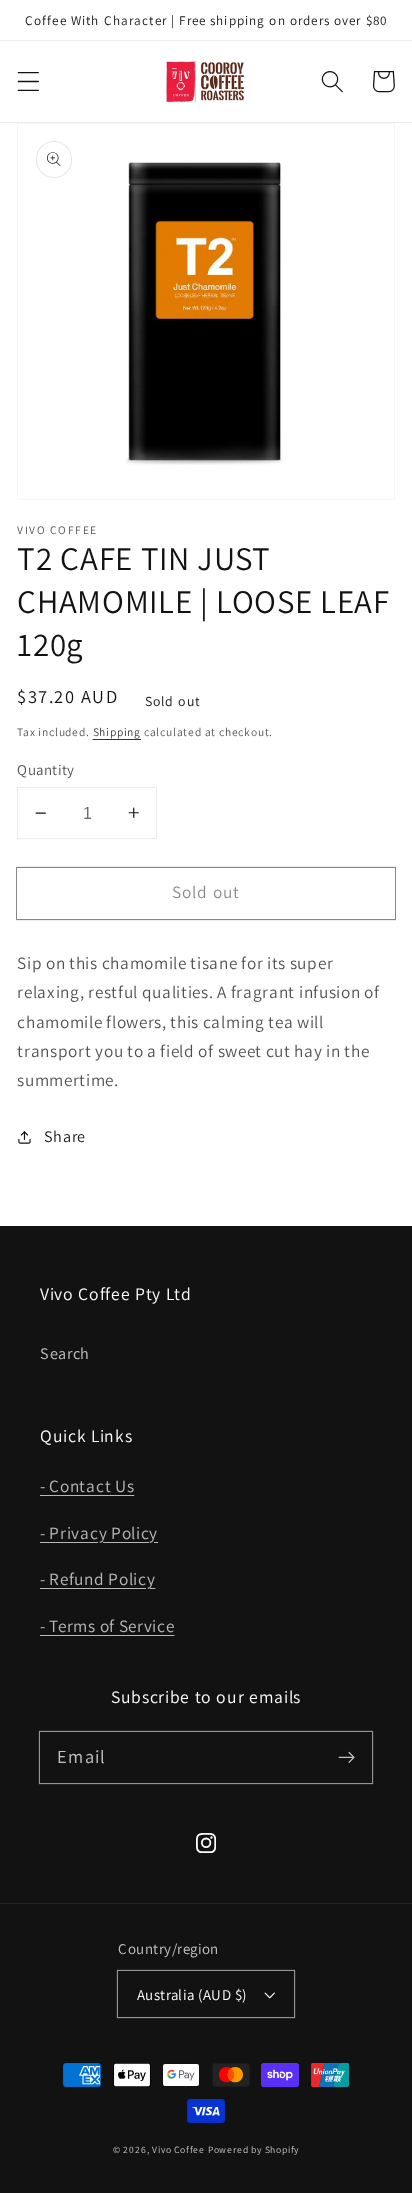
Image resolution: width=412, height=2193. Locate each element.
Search (65, 1353)
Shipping (117, 731)
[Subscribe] (346, 1757)
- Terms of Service (107, 1625)
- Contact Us (87, 1485)
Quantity (46, 769)
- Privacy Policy (99, 1532)
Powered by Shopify (254, 2149)
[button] (28, 81)
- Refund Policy (97, 1578)
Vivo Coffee (178, 2149)
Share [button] (65, 1136)
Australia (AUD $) (192, 1994)
